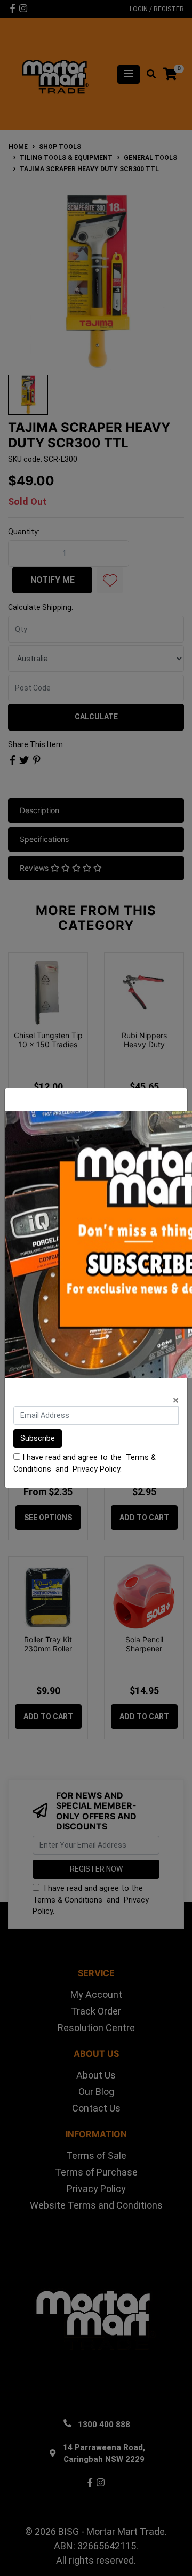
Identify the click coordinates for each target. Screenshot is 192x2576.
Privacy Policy (96, 1469)
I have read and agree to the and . (85, 1463)
